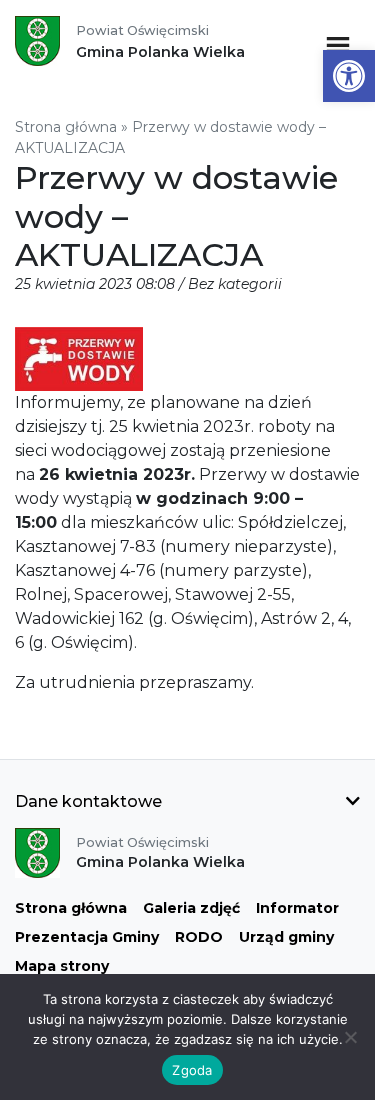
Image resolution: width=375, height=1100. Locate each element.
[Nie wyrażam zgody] (350, 1037)
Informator (297, 908)
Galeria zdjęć (191, 908)
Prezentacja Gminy (87, 937)
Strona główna (66, 127)
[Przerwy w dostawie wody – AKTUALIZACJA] (79, 358)
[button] (349, 76)
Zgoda (192, 1070)
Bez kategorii (235, 284)
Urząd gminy (286, 937)
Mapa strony (62, 966)
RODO (199, 937)
